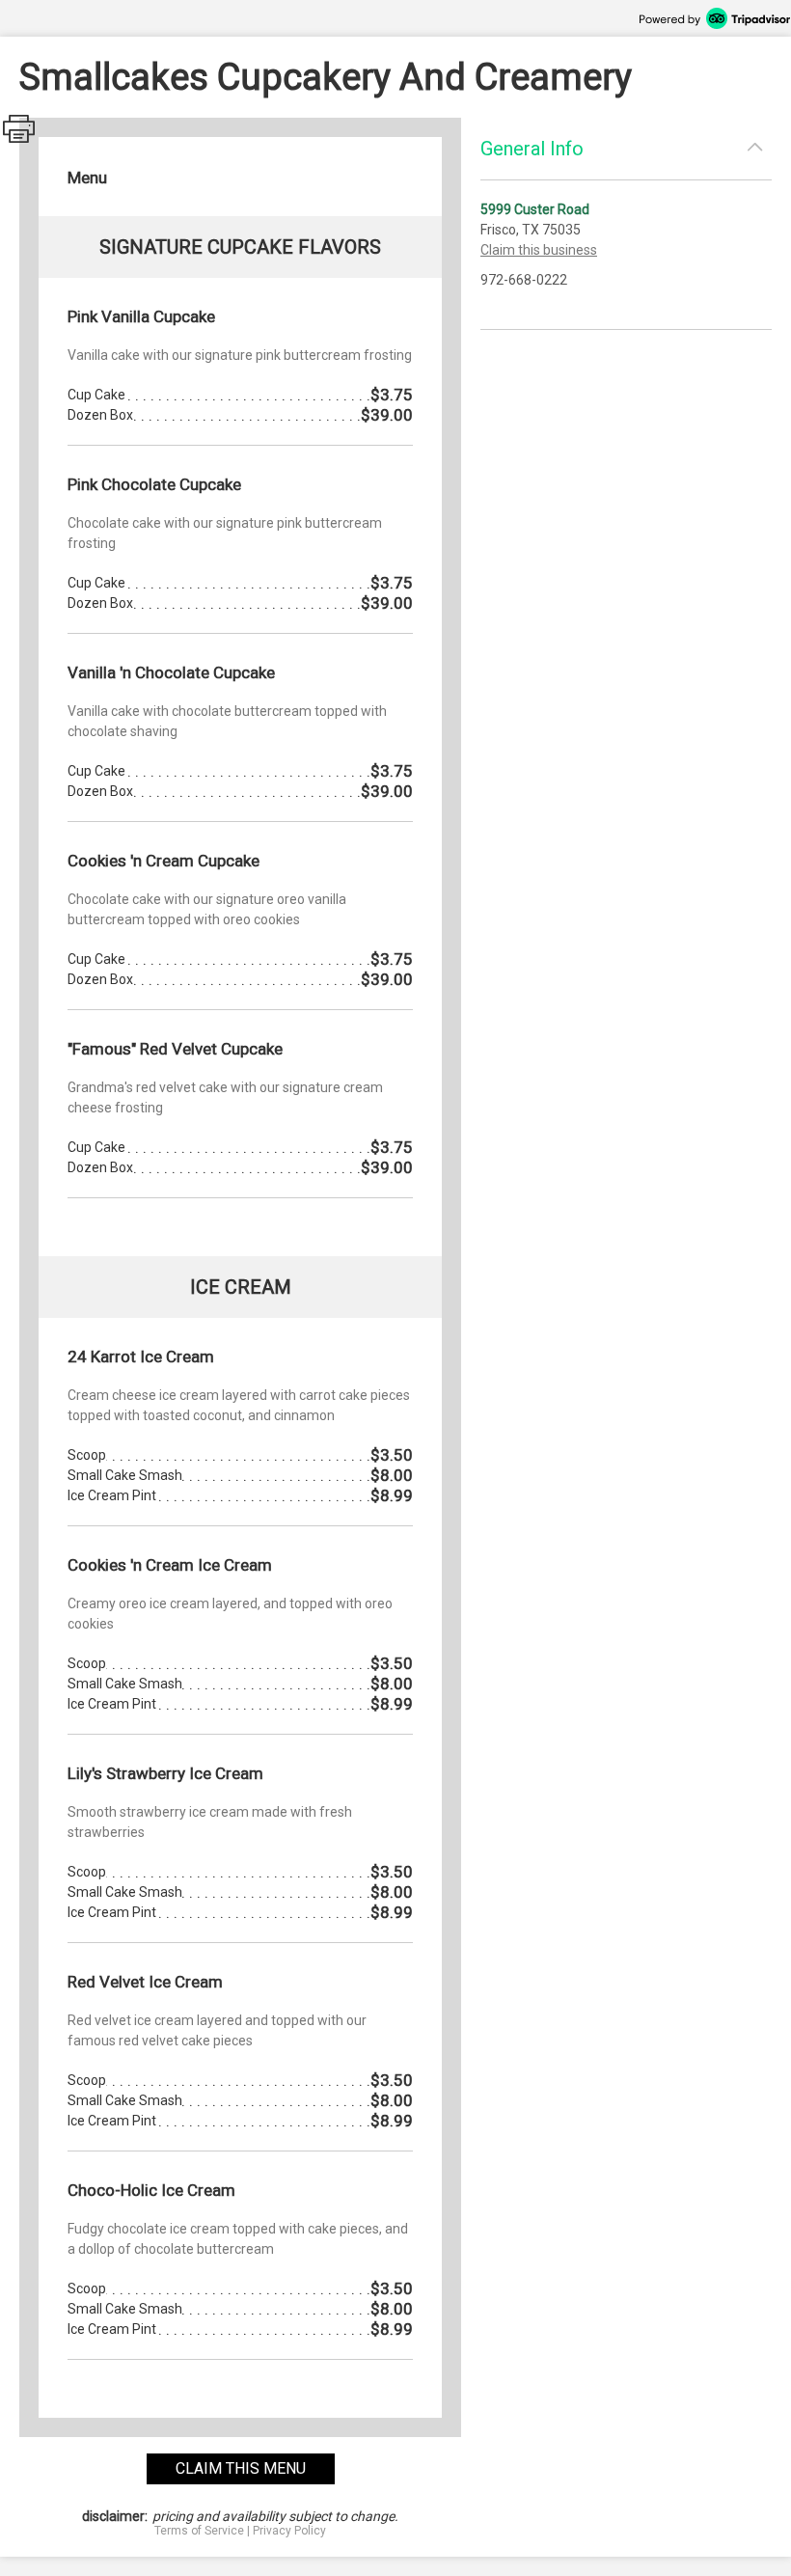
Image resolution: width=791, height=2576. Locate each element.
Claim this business (539, 250)
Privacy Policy (289, 2531)
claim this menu (241, 2468)
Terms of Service (199, 2531)
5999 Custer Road (535, 209)
